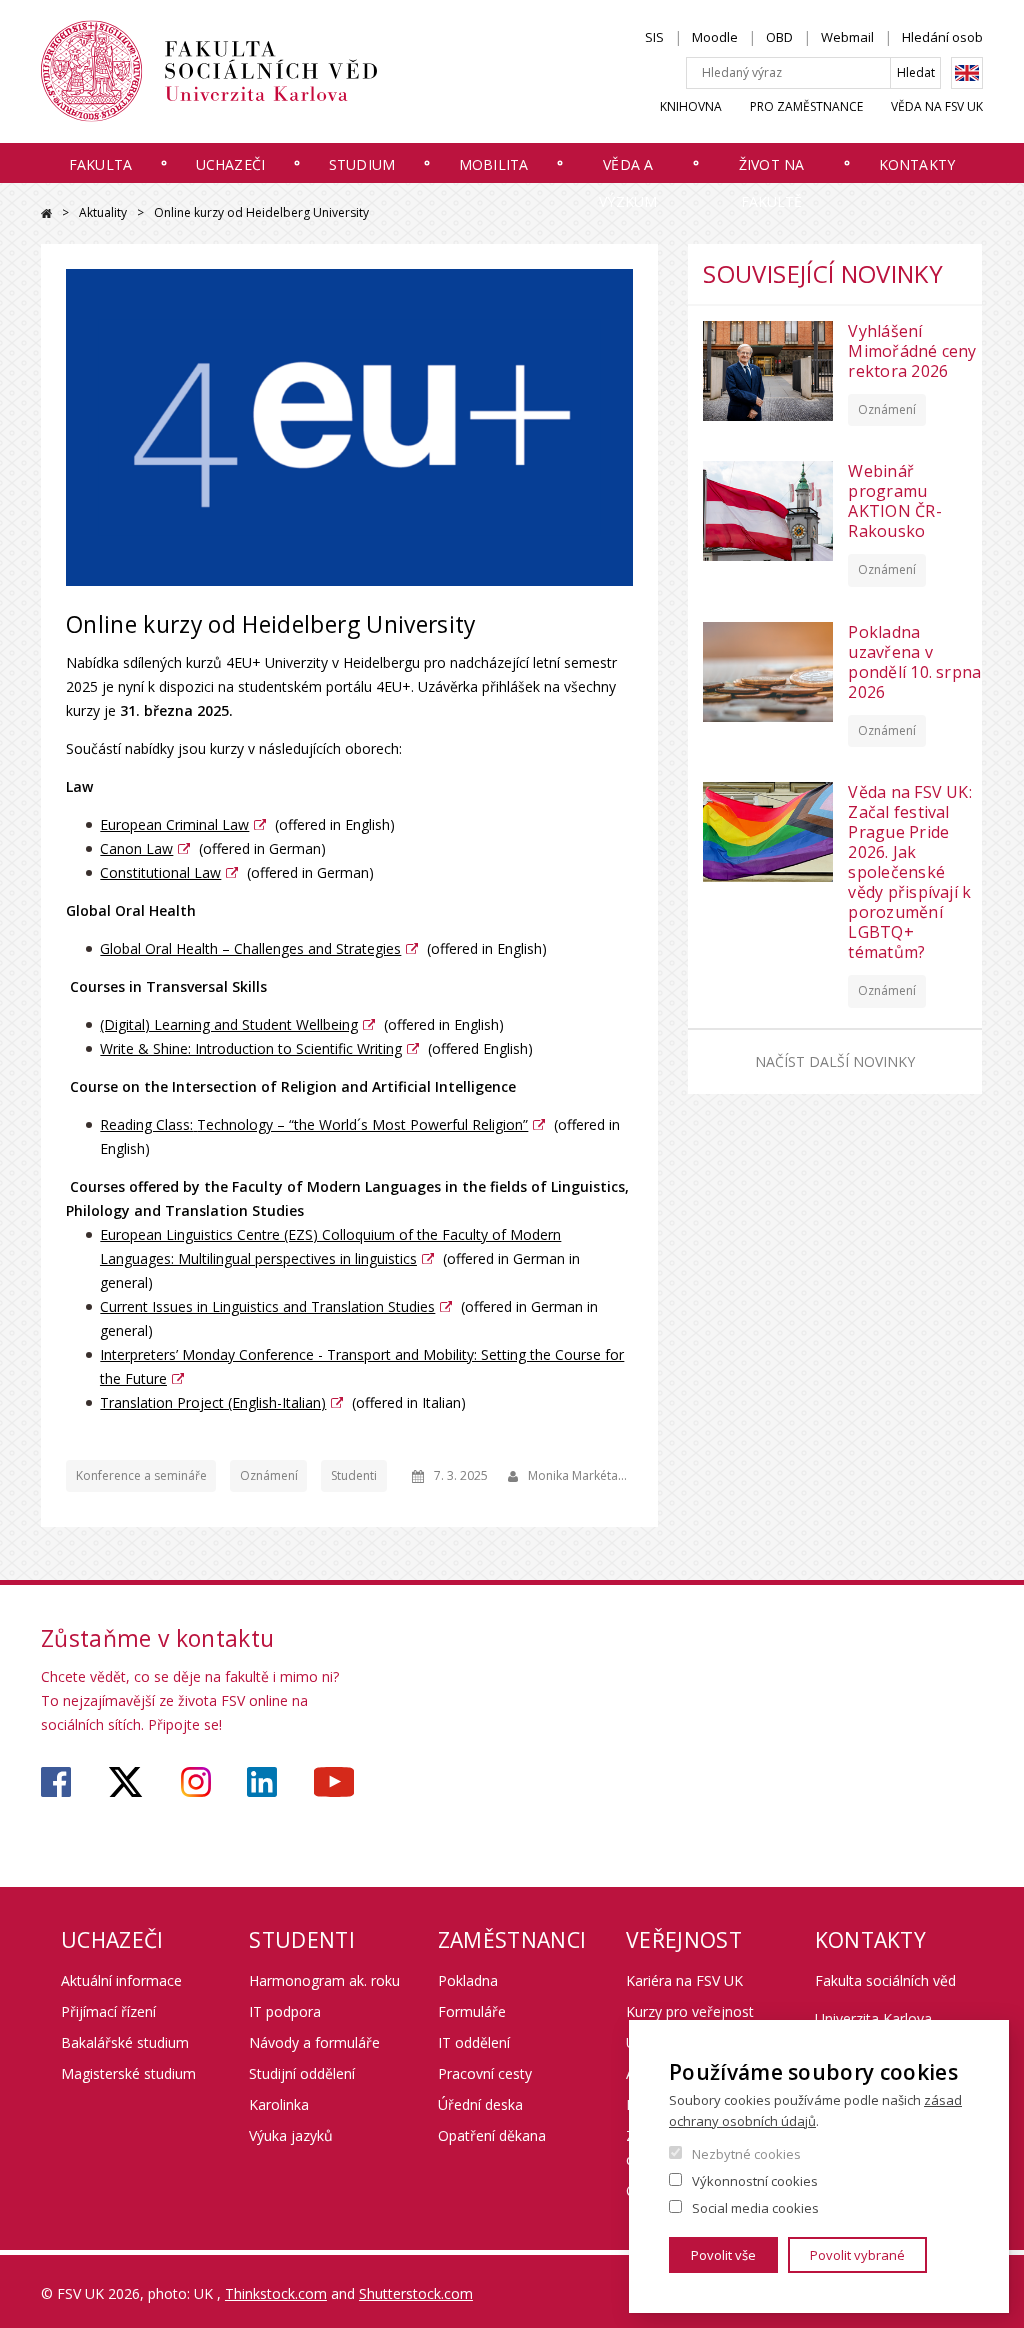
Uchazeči (230, 164)
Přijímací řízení (108, 2011)
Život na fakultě (771, 183)
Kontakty (917, 164)
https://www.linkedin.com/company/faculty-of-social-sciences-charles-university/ (262, 1782)
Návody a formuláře (314, 2042)
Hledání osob (942, 37)
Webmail (847, 37)
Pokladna (468, 1980)
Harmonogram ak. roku (324, 1980)
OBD (779, 37)
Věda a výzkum (628, 183)
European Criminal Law (174, 824)
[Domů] (209, 71)
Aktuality (103, 212)
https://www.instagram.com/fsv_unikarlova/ (196, 1782)
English (967, 73)
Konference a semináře (141, 1475)
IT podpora (285, 2011)
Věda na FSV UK (937, 106)
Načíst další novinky (835, 1061)
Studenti (354, 1475)
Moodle (715, 37)
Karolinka (279, 2104)
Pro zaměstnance (806, 106)
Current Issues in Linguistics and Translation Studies (267, 1306)
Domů (46, 213)
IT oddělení (474, 2042)
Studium (362, 164)
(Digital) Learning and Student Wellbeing (229, 1024)
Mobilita (493, 164)
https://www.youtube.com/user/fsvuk (334, 1782)
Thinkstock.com (276, 2293)
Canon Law (136, 848)
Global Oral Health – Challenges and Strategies (250, 948)
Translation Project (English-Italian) (213, 1402)
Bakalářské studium (125, 2042)
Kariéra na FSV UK (684, 1980)
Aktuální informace (121, 1980)
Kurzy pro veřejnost (690, 2011)
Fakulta (100, 164)
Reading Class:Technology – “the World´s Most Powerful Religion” (314, 1124)
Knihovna (691, 106)
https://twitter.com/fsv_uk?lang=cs (125, 1782)
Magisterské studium (128, 2073)
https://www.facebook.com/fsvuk (56, 1782)
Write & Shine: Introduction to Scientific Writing (251, 1048)
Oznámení (269, 1475)
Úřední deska (480, 2104)
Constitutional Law (160, 872)
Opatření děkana (492, 2135)
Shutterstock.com (416, 2293)
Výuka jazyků (291, 2135)
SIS (654, 37)
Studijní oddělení (302, 2073)
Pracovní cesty (485, 2073)
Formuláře (472, 2011)
